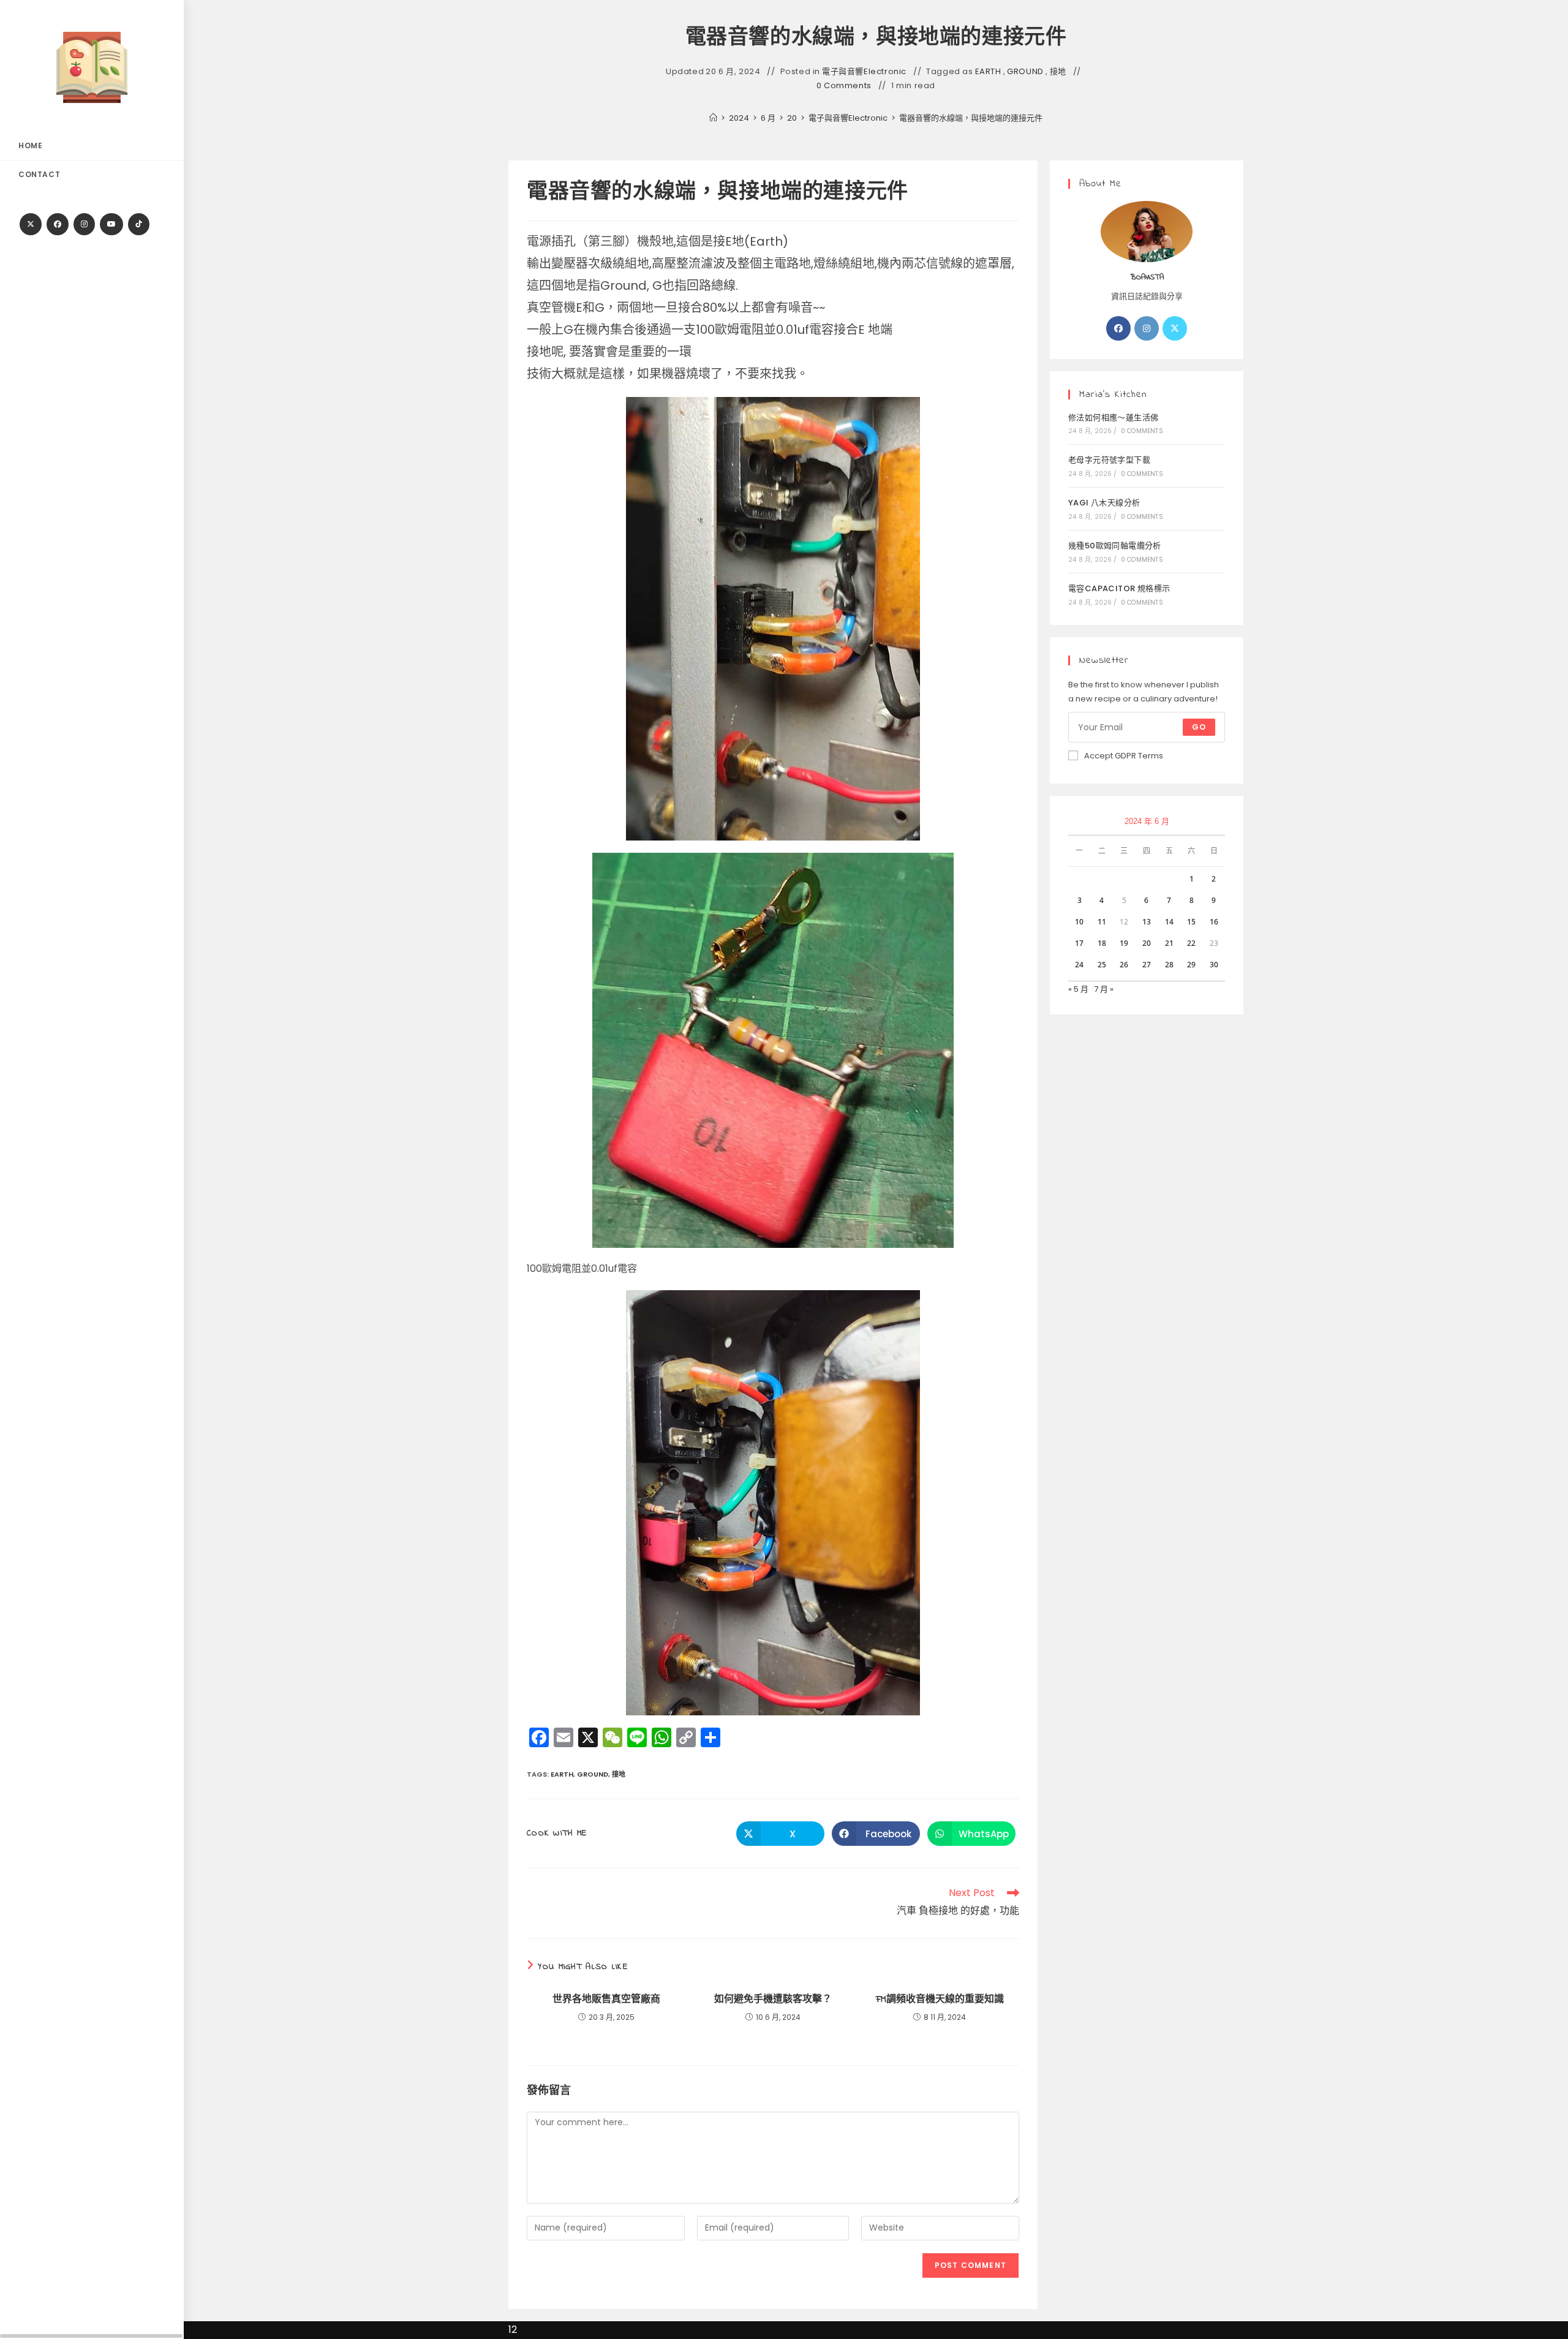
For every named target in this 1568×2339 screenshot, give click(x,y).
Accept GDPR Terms (1124, 756)
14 (1169, 922)
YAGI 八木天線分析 (1104, 503)
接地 (1058, 72)
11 (1102, 922)
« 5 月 (1078, 989)
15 (1191, 922)
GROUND (1025, 72)
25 (1102, 965)
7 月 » (1104, 989)
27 (1147, 965)
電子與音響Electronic (864, 72)
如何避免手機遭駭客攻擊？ (773, 2000)
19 (1124, 943)
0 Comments (844, 86)
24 (1079, 965)
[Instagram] (84, 224)
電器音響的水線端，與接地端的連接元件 (971, 118)
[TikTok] (139, 224)
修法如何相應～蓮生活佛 (1113, 418)
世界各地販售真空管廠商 (606, 2000)
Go (1199, 727)
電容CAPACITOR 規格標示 (1119, 588)
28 (1169, 965)
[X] (31, 224)
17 (1079, 943)
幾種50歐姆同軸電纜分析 (1115, 546)
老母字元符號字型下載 (1109, 460)
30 (1214, 965)
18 (1102, 943)
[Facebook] (58, 224)
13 (1147, 922)
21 (1169, 943)
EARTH (988, 72)
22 (1191, 943)
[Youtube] (111, 224)
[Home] (713, 118)
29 (1191, 965)
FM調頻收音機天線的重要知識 (940, 2000)
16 (1214, 922)
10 (1079, 922)
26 (1124, 965)
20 (1147, 943)
